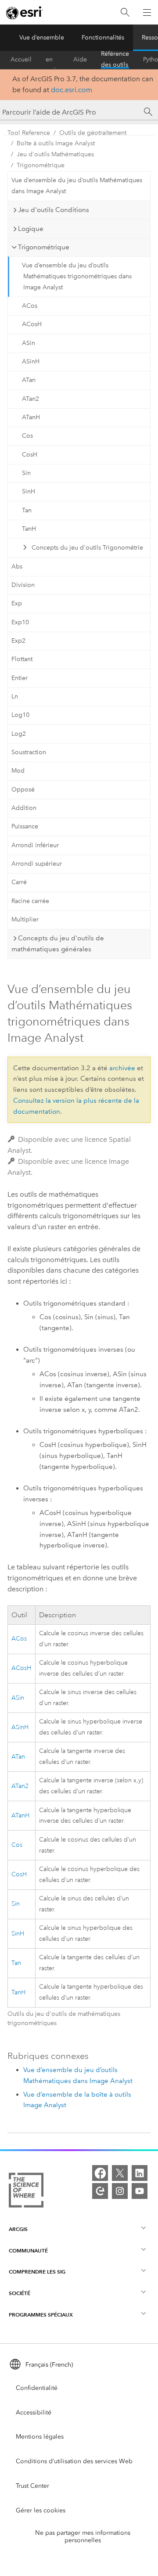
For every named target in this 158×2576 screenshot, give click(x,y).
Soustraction (29, 752)
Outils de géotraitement (93, 133)
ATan (29, 380)
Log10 (20, 715)
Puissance (25, 826)
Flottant (22, 659)
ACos (30, 306)
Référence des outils (115, 60)
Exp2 (18, 641)
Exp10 (20, 622)
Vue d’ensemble (42, 38)
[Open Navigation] (147, 12)
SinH (29, 491)
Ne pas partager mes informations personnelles (83, 2536)
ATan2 (31, 399)
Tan (27, 510)
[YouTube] (140, 2191)
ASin (29, 343)
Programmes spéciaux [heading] (41, 2315)
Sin (26, 473)
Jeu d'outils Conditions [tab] (54, 210)
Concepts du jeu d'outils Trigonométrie (87, 548)
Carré (19, 882)
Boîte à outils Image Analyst (56, 143)
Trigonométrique (41, 165)
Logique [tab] (31, 229)
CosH (30, 455)
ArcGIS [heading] (18, 2229)
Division (23, 585)
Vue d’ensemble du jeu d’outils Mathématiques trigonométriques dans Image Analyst (77, 276)
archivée (122, 1068)
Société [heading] (20, 2293)
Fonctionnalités (103, 38)
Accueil (21, 59)
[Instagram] (120, 2191)
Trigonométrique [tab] (44, 247)
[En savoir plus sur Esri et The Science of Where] (26, 2192)
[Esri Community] (100, 2191)
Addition (24, 808)
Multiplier (25, 919)
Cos (27, 436)
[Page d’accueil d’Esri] (25, 13)
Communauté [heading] (28, 2250)
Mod (18, 771)
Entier (20, 678)
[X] (120, 2173)
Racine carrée (30, 901)
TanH (29, 529)
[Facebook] (100, 2173)
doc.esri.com (72, 90)
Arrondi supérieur (37, 864)
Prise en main (52, 60)
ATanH (31, 417)
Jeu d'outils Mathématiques (55, 154)
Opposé (23, 790)
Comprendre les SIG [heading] (37, 2272)
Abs (17, 567)
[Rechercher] (125, 13)
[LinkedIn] (140, 2173)
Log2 (19, 734)
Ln (15, 696)
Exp (17, 603)
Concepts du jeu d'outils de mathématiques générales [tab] (58, 944)
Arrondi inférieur (35, 845)
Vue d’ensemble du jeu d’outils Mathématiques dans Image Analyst (77, 186)
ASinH (31, 362)
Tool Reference (29, 133)
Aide (80, 59)
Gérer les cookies (41, 2510)
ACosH (32, 324)
